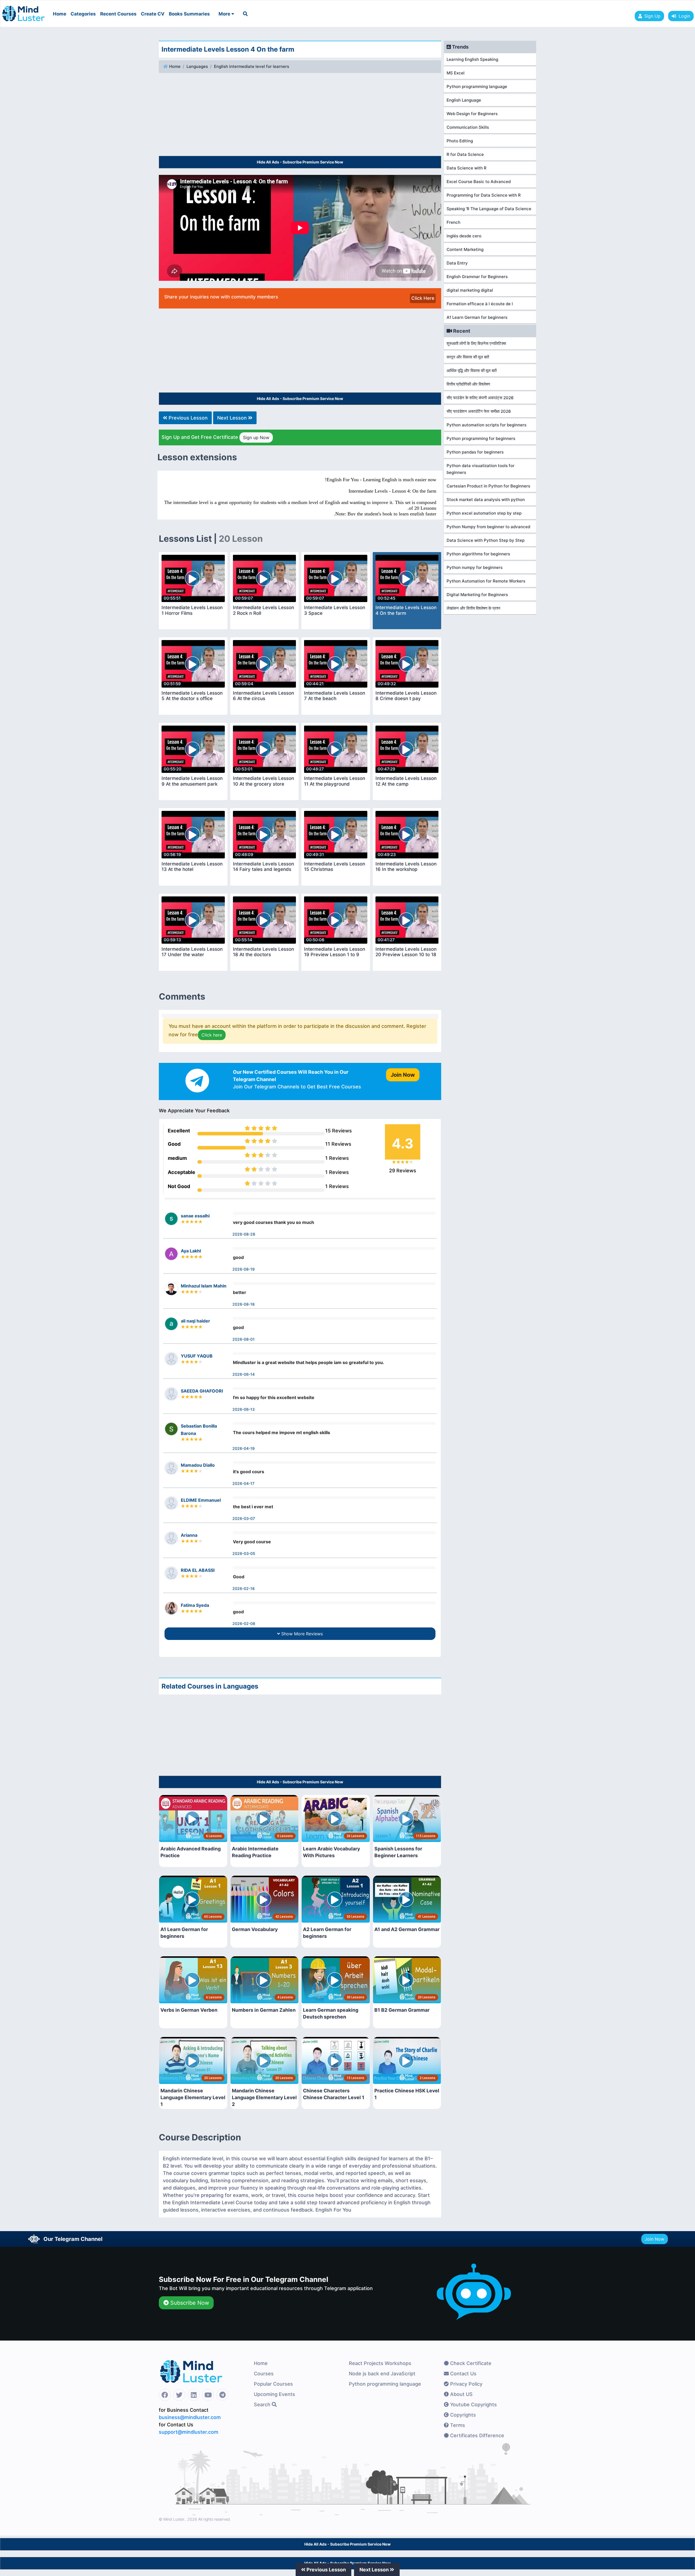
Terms (457, 2425)
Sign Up (652, 16)
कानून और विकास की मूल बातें (468, 357)
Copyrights (462, 2415)
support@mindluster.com (189, 2432)
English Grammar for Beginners (477, 277)
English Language (464, 100)
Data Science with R (467, 168)
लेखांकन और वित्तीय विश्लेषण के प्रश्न (473, 608)
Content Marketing (465, 249)
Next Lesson (233, 418)
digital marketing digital (470, 290)
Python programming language (477, 86)
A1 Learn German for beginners (477, 317)
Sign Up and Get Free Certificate (215, 437)
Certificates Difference (476, 2435)
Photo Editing (460, 141)
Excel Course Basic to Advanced (479, 182)
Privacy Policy (466, 2384)
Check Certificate (470, 2363)
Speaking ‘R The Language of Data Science (489, 209)
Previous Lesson (187, 418)
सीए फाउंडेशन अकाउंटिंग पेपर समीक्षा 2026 (479, 411)
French (454, 222)
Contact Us (463, 2374)
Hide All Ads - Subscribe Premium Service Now (300, 162)
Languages (197, 66)
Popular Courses (273, 2384)
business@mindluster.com (190, 2417)
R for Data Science (465, 154)
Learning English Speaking (472, 59)
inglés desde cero (464, 236)
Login (683, 16)
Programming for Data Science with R (484, 195)
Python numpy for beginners (475, 567)
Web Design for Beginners (472, 114)
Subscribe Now (189, 2303)
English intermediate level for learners (252, 66)
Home (60, 14)
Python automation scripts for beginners (486, 425)
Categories (83, 14)
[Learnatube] (23, 11)
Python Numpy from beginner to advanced (488, 527)
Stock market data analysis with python (486, 500)
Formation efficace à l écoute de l (480, 304)
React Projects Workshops (380, 2363)
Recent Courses (118, 14)
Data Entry (457, 263)
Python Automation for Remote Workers (486, 581)
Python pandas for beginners (475, 452)
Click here (212, 1035)
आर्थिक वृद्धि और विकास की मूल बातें (472, 371)
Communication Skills (468, 127)
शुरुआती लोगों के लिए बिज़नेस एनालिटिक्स (476, 343)
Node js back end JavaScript (382, 2374)
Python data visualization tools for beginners (481, 469)
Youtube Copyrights (473, 2405)
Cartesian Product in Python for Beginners (488, 486)
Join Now (655, 2239)
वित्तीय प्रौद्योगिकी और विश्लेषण (468, 384)
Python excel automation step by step (484, 513)
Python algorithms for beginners (478, 554)
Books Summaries (189, 14)
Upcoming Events (274, 2394)
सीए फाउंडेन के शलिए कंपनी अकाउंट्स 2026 (480, 398)
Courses (264, 2374)
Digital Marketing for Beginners (477, 595)
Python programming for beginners (481, 438)
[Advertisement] (300, 115)
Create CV (153, 14)
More (225, 14)
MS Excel (456, 73)
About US (461, 2394)
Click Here (423, 298)
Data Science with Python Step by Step (486, 540)
